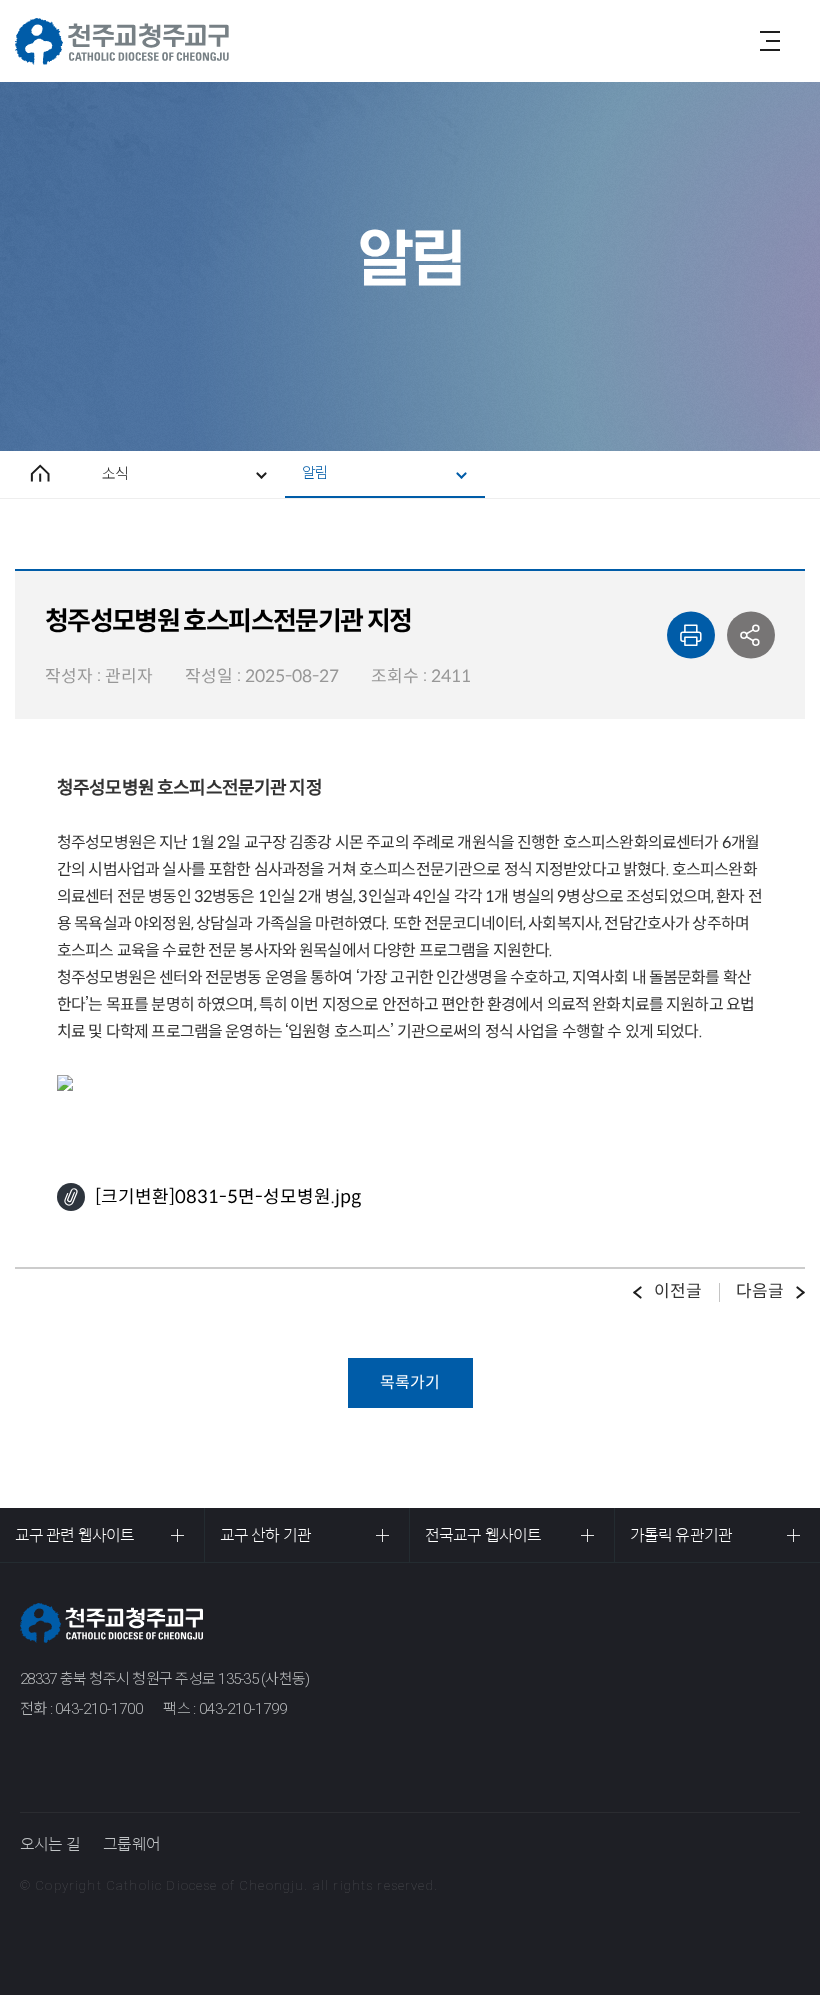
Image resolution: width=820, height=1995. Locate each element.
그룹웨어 (131, 1844)
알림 (315, 473)
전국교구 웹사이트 (483, 1535)
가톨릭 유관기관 (681, 1535)
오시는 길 (50, 1844)
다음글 (760, 1291)
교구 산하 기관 (265, 1535)
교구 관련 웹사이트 (74, 1535)
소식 (115, 474)
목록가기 (410, 1382)
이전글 (678, 1291)
